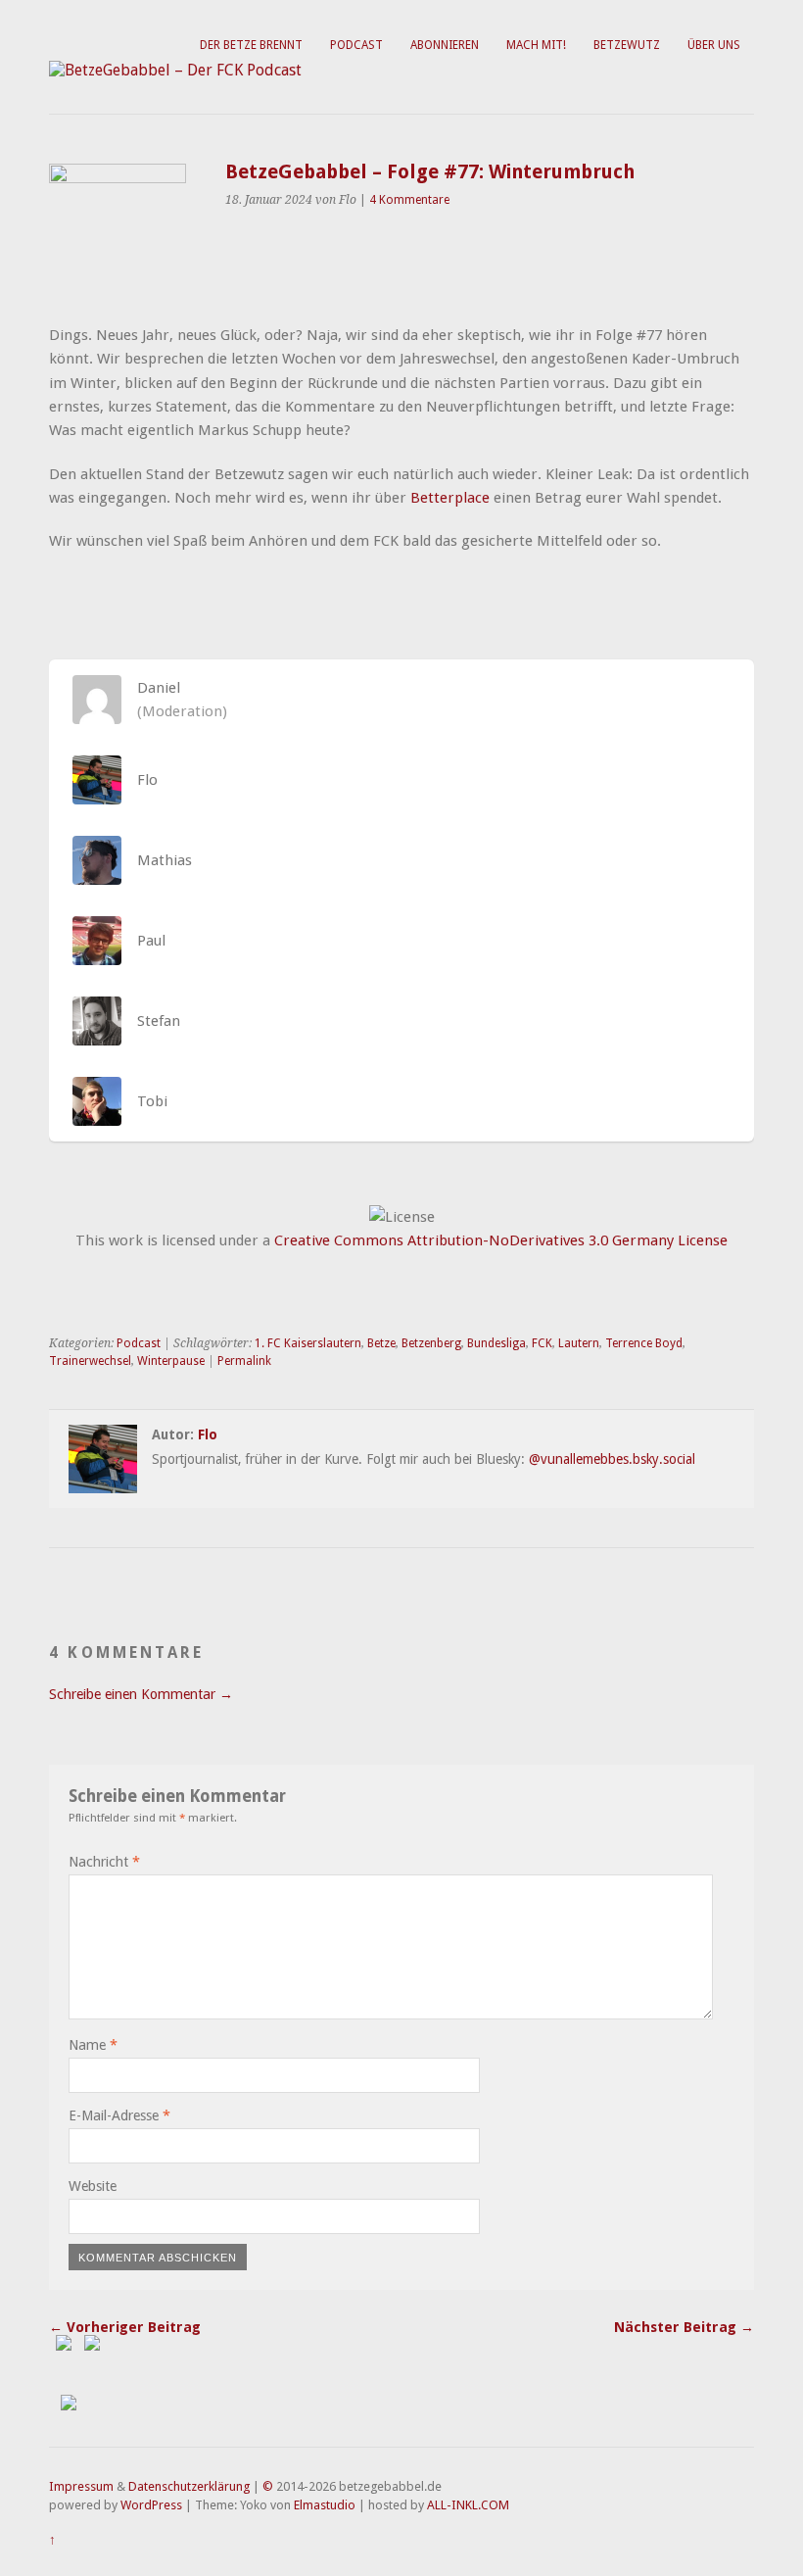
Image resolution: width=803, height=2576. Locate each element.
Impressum (81, 2486)
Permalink (244, 1361)
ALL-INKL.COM (468, 2505)
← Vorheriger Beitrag (125, 2327)
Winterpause (171, 1361)
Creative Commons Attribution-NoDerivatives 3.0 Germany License (501, 1240)
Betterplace (450, 498)
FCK (542, 1343)
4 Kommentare (409, 200)
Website (93, 2186)
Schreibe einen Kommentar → (141, 1694)
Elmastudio (325, 2505)
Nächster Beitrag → (684, 2327)
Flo (208, 1434)
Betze (381, 1343)
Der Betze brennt (251, 45)
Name (93, 2045)
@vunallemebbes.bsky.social (612, 1459)
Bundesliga (496, 1343)
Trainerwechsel (90, 1361)
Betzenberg (431, 1343)
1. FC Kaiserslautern (308, 1343)
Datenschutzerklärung (189, 2486)
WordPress (151, 2505)
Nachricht (104, 1862)
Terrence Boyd (644, 1343)
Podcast (356, 45)
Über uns (714, 45)
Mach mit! (536, 45)
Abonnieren (445, 45)
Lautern (579, 1343)
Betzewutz (627, 45)
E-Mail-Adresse (119, 2115)
